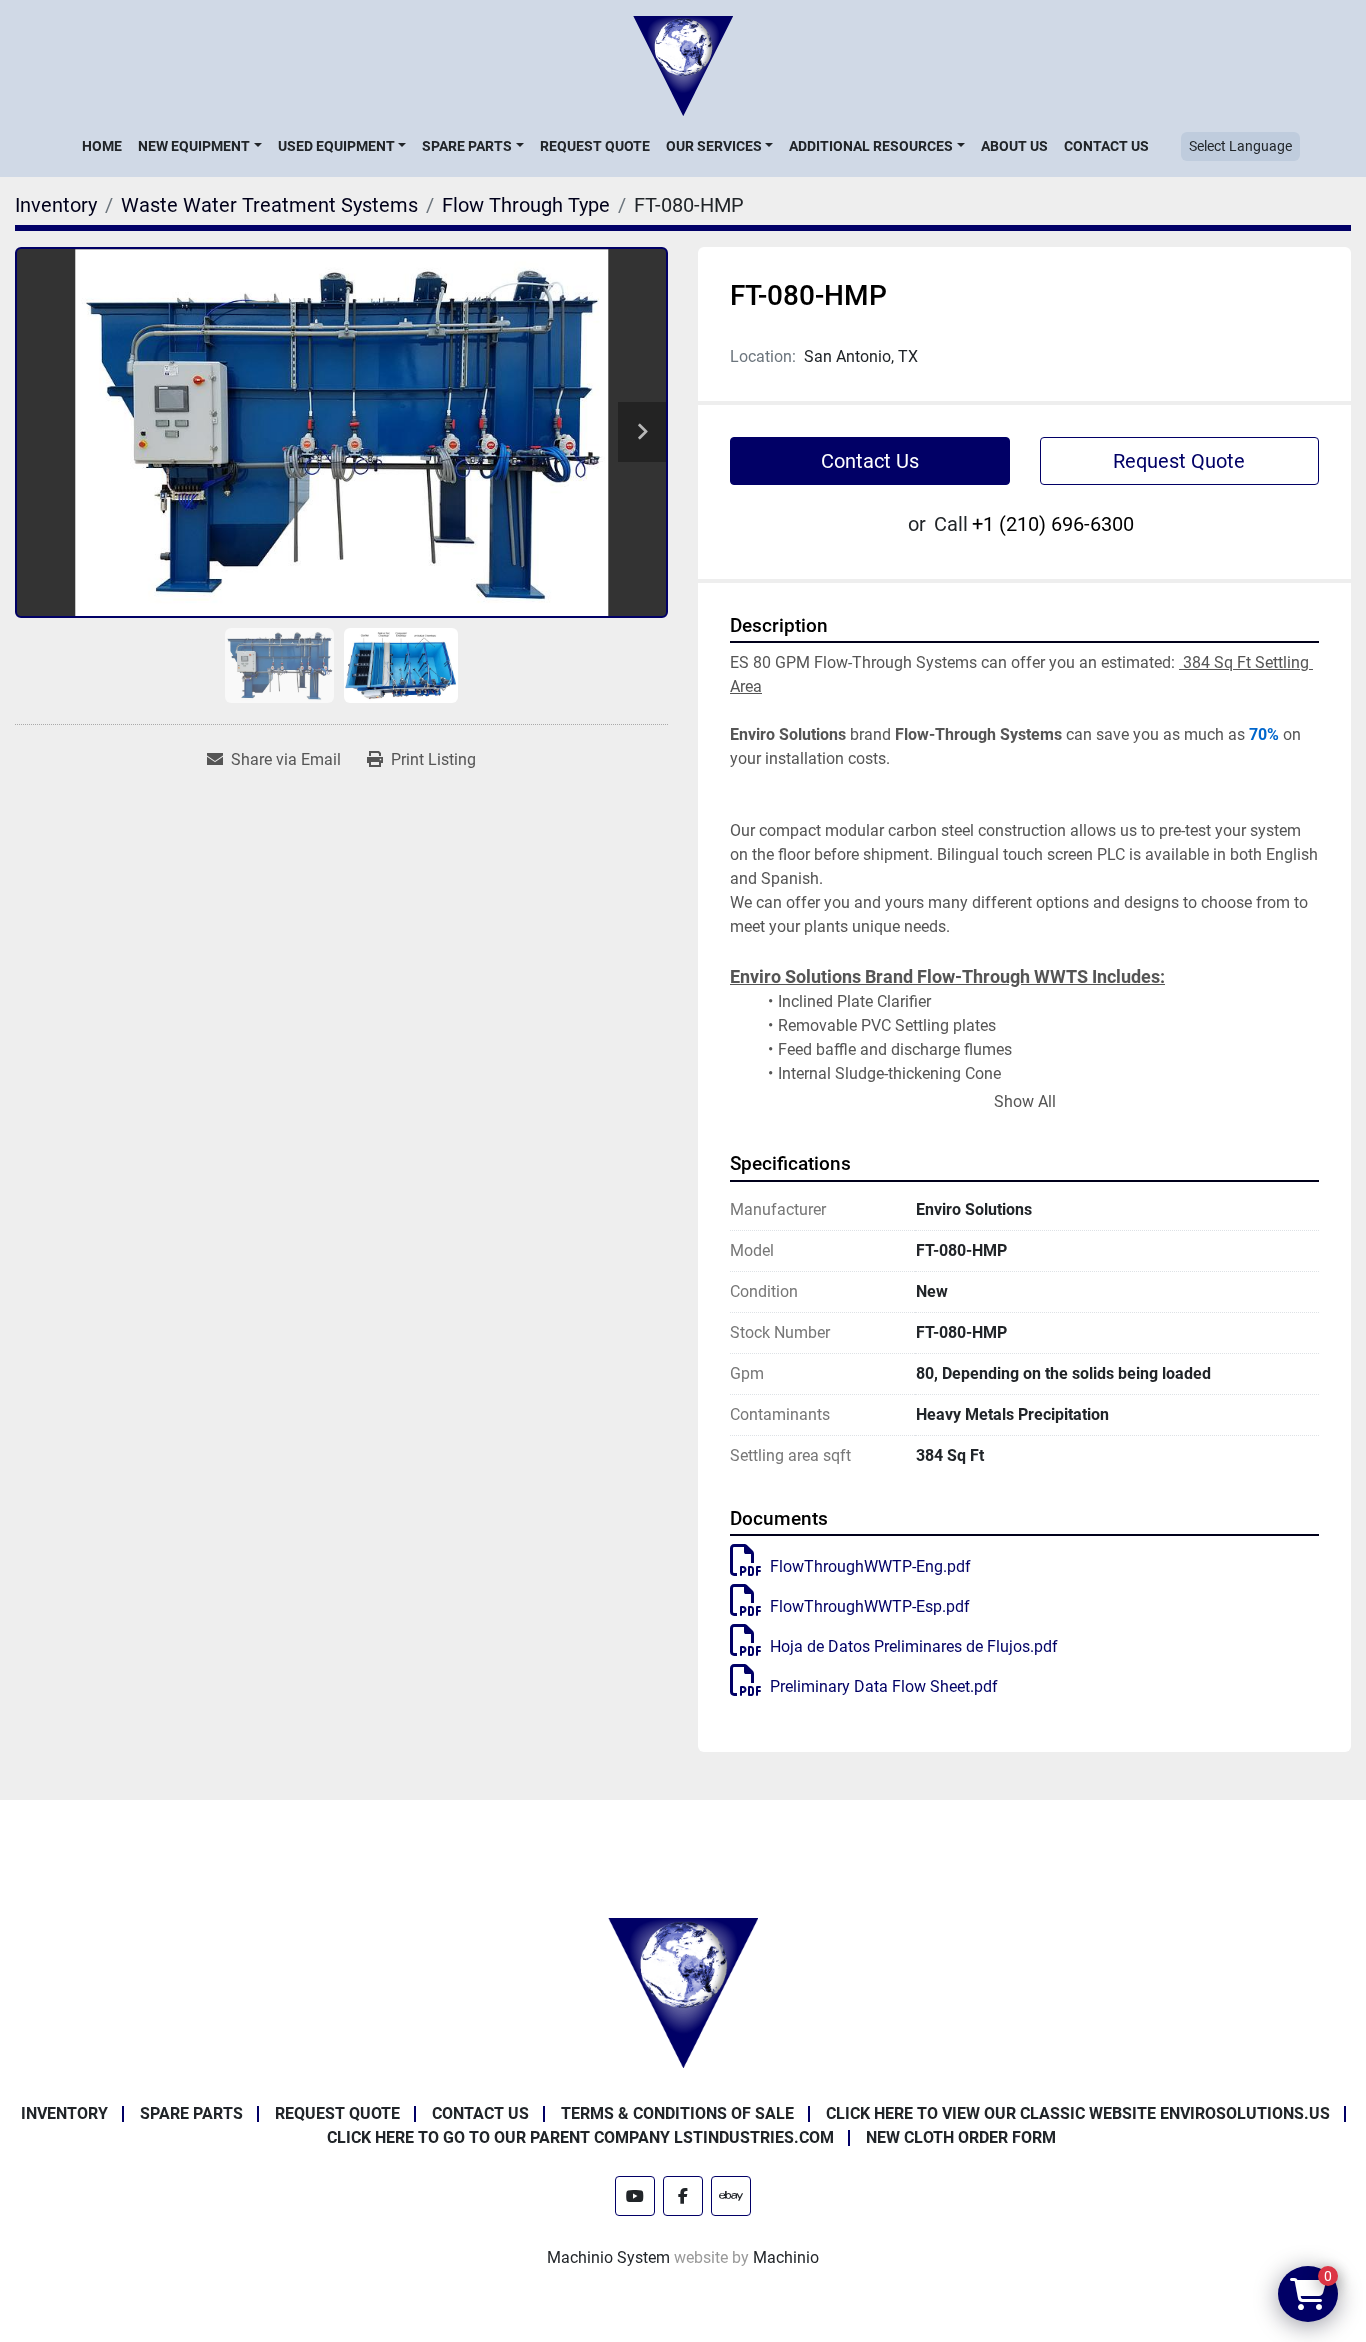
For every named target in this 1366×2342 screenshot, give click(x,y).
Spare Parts (467, 146)
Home (102, 146)
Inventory (64, 2113)
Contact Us (1106, 146)
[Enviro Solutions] (683, 1991)
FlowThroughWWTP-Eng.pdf (870, 1566)
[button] (199, 146)
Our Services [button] (714, 146)
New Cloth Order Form (961, 2137)
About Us (1014, 146)
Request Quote (595, 146)
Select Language (1240, 146)
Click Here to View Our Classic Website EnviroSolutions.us (1078, 2113)
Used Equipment (336, 146)
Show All (1025, 1101)
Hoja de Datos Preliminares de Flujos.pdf (914, 1646)
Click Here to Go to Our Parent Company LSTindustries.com (580, 2137)
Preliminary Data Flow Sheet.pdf (884, 1686)
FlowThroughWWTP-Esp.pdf (870, 1606)
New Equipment (194, 146)
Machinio (786, 2257)
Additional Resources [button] (871, 146)
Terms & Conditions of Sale (677, 2113)
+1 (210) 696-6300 (1053, 524)
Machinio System (608, 2257)
